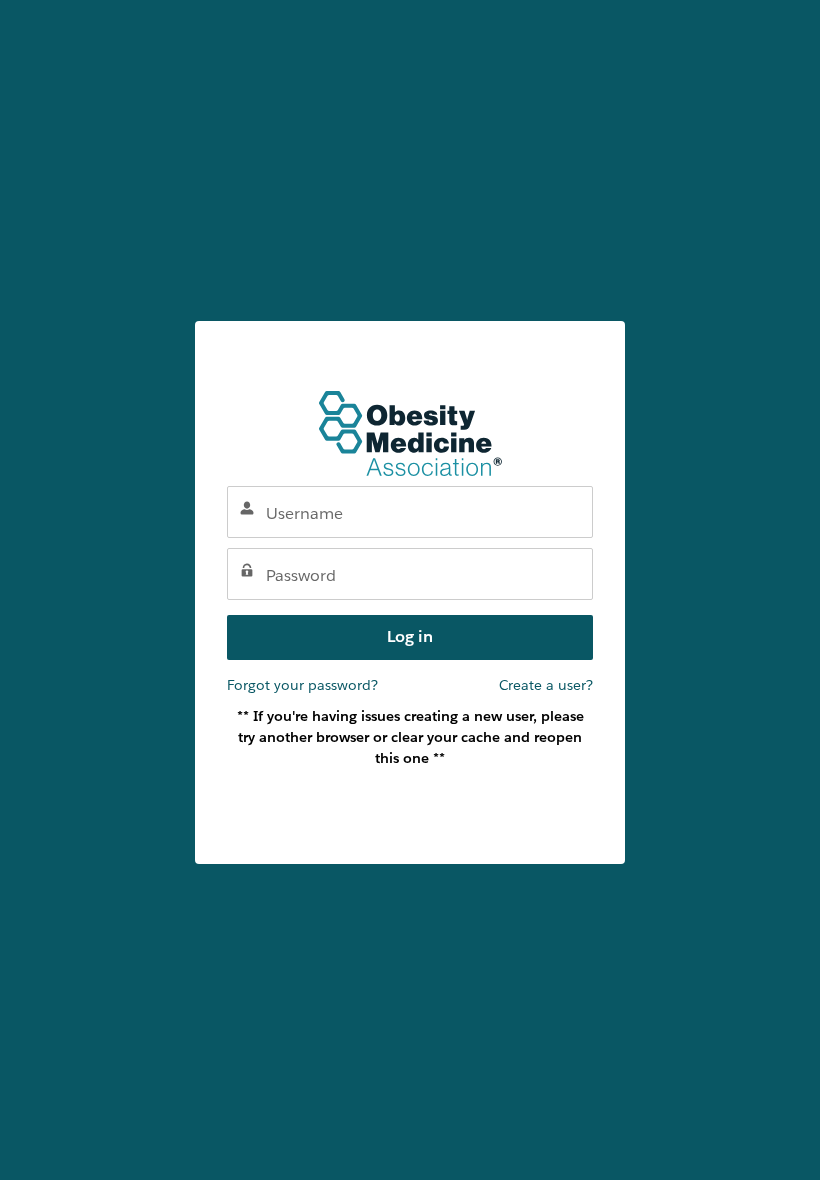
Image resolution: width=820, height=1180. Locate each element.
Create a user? (546, 685)
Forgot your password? (302, 685)
